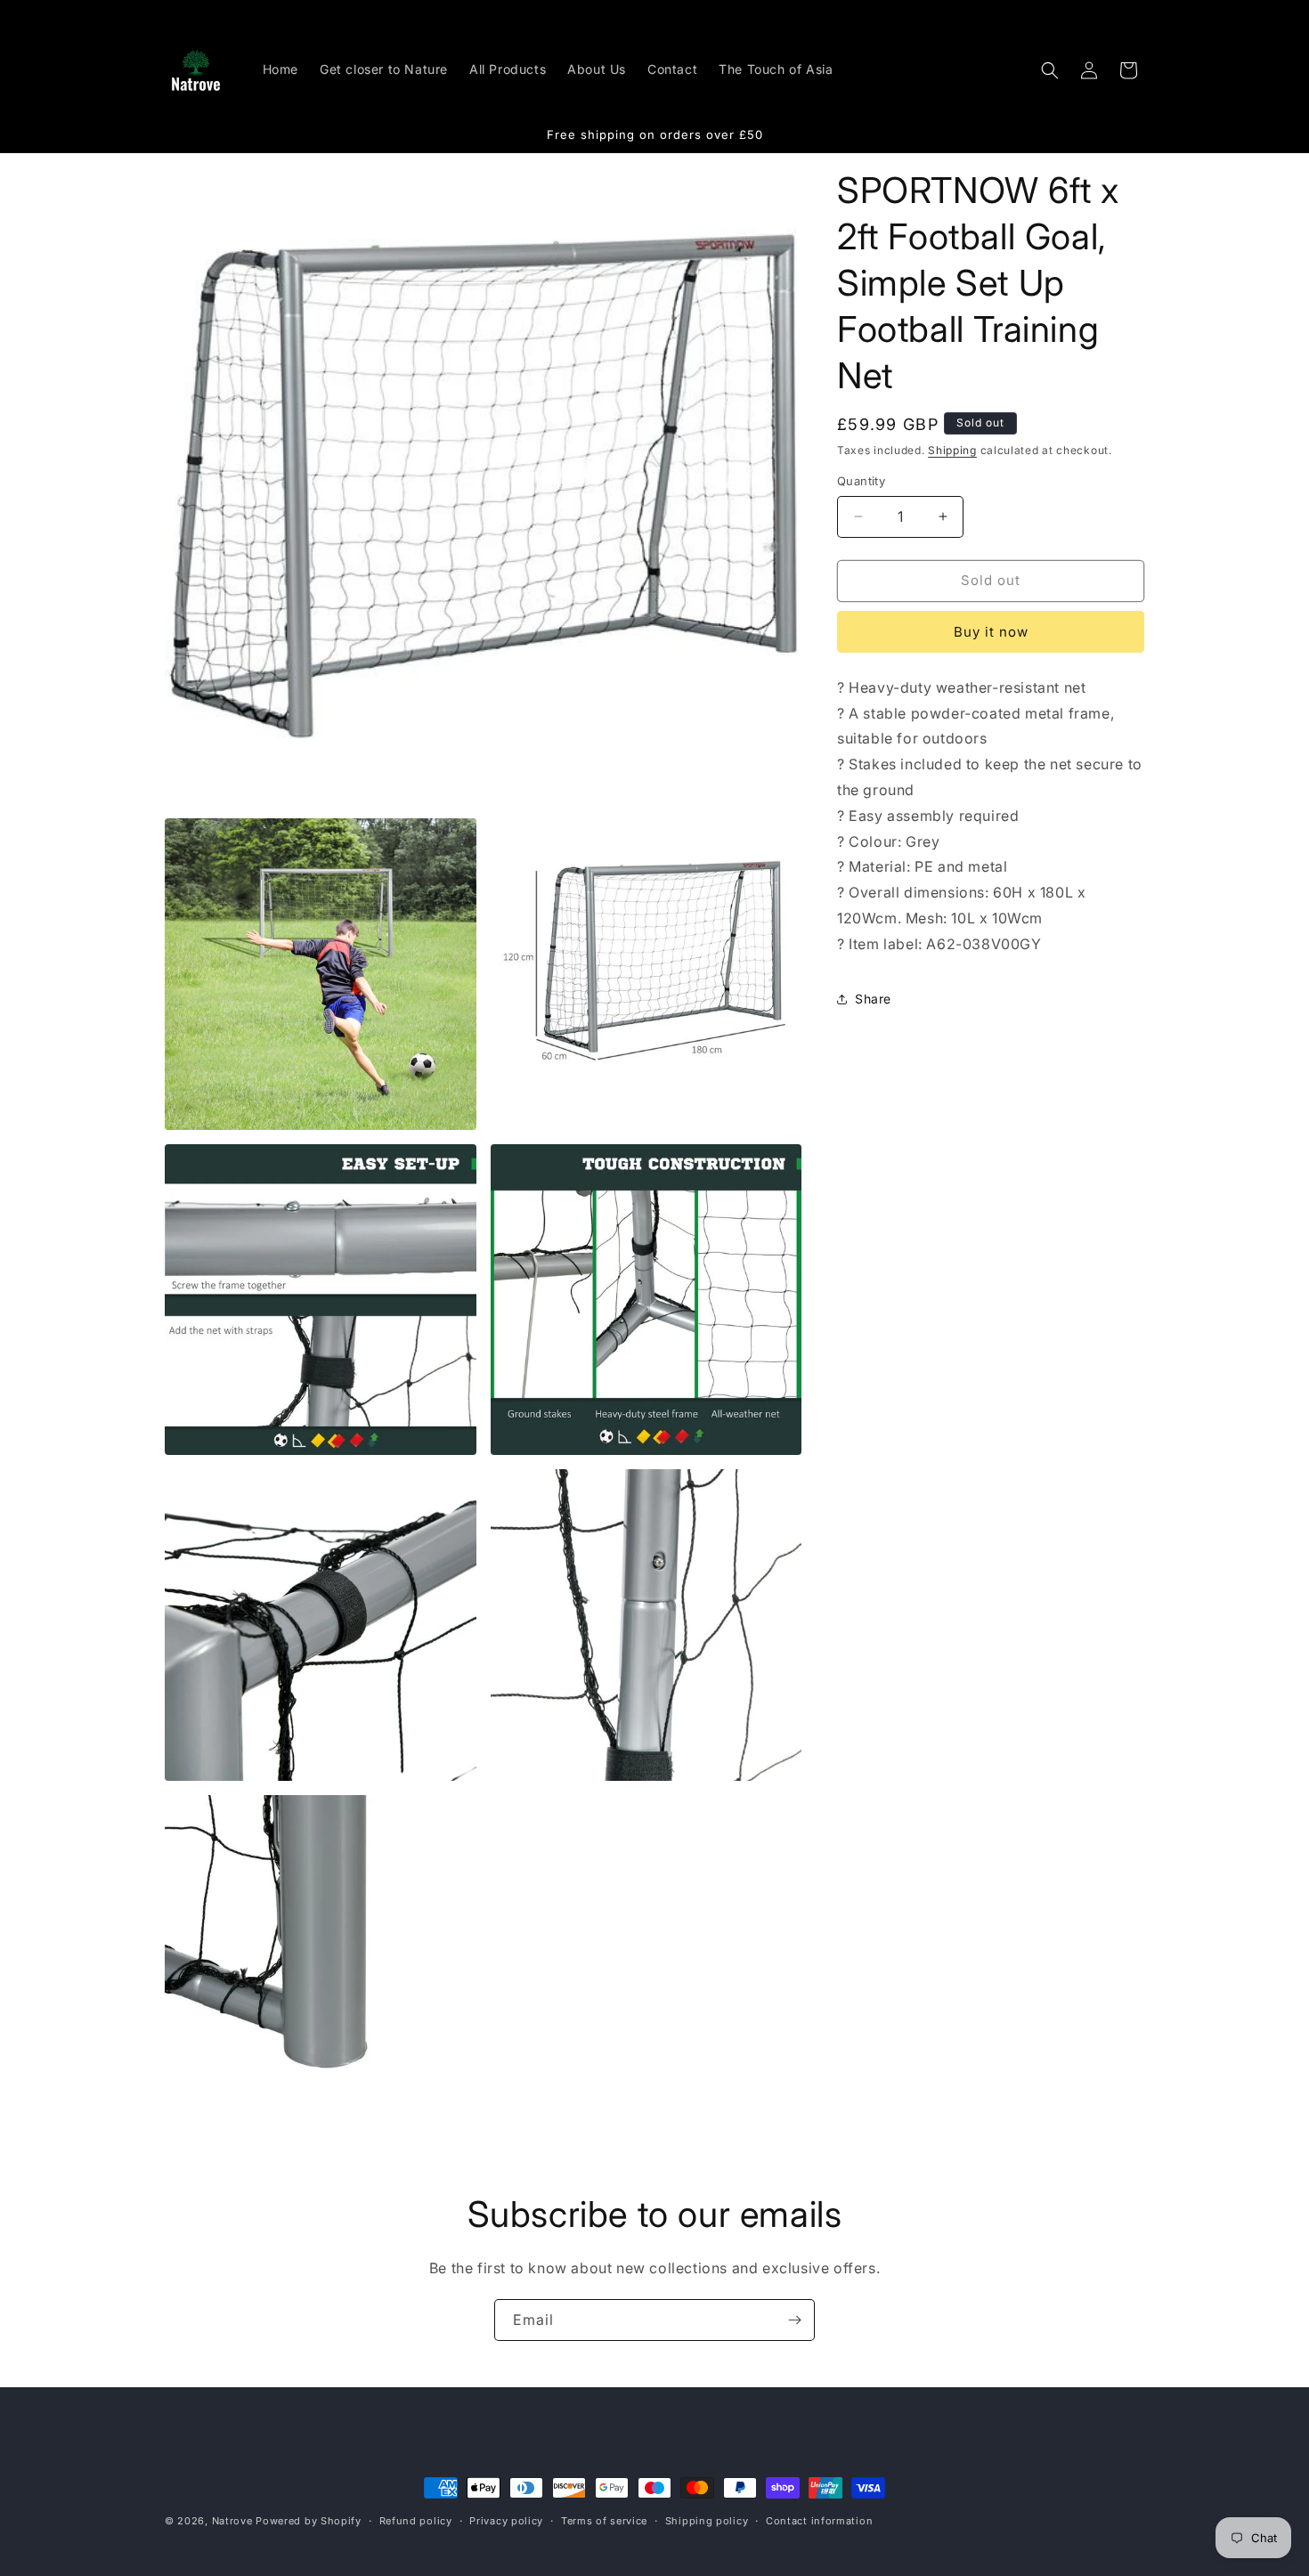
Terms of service (604, 2521)
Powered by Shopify (309, 2521)
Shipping (952, 450)
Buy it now (991, 632)
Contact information (819, 2521)
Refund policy (416, 2521)
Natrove (232, 2521)
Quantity (861, 481)
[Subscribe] (794, 2320)
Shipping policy (707, 2521)
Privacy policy (506, 2521)
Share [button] (873, 999)
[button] (1050, 70)
